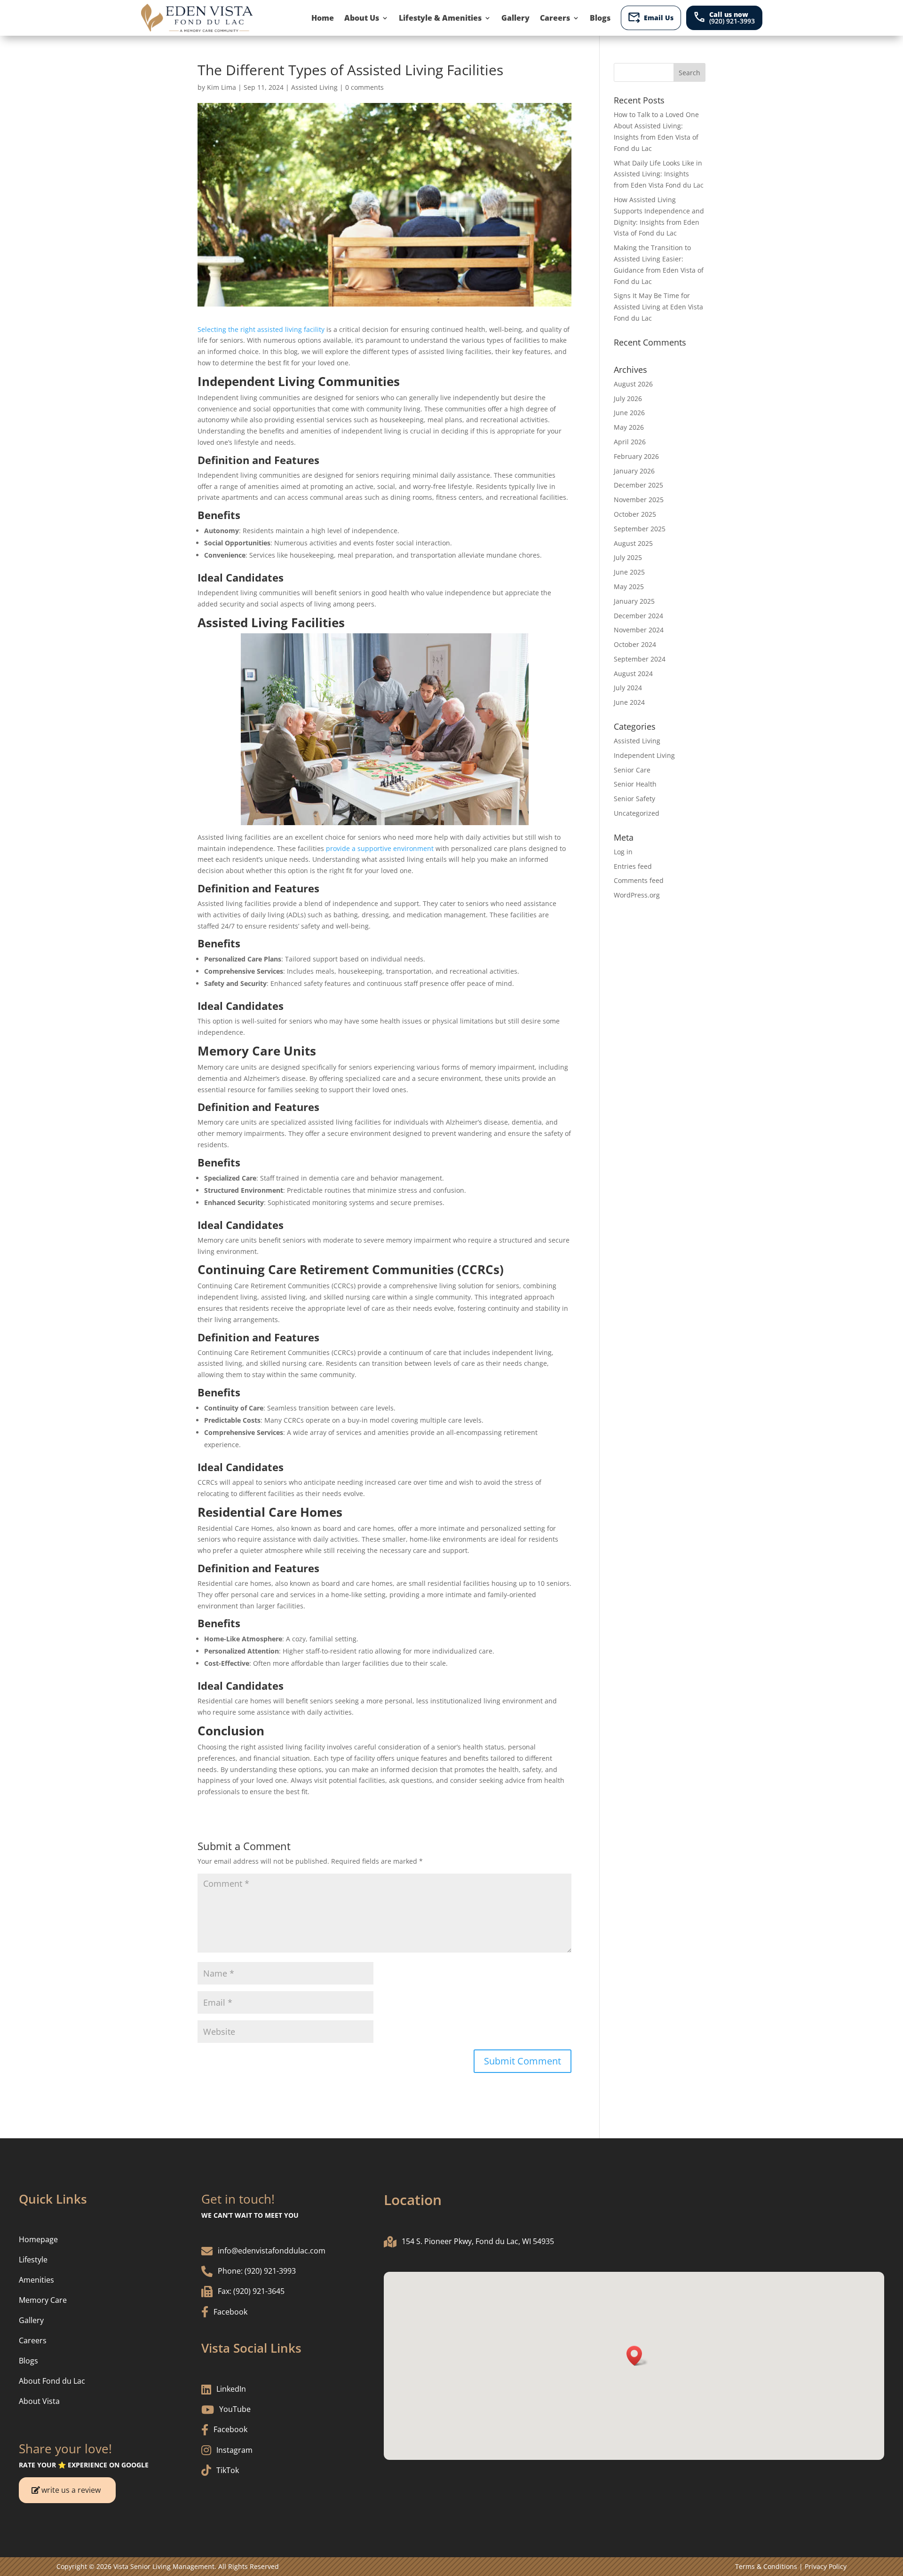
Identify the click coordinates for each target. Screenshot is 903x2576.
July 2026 (628, 398)
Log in (623, 852)
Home (323, 18)
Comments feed (639, 880)
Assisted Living (314, 87)
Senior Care (632, 770)
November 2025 (639, 500)
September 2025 (640, 529)
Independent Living (644, 755)
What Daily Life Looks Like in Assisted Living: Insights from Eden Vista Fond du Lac (659, 174)
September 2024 (640, 659)
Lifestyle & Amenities (440, 18)
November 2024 (639, 630)
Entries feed (633, 866)
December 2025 (638, 485)
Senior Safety (634, 799)
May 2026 (629, 427)
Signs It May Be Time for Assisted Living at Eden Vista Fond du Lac (658, 307)
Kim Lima (222, 87)
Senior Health (635, 784)
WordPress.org (637, 895)
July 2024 (628, 688)
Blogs (600, 18)
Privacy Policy (826, 2566)
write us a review (71, 2490)
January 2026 (634, 471)
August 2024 (633, 674)
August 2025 (633, 543)
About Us (362, 18)
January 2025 (634, 601)
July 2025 (628, 557)
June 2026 (629, 413)
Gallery (515, 18)
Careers (555, 18)
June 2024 (629, 702)
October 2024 (635, 644)
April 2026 (630, 442)
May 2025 (629, 587)
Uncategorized (637, 813)
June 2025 (629, 572)
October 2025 (635, 514)
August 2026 (633, 384)
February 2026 (636, 456)
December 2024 (638, 616)
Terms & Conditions (766, 2566)
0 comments (364, 87)
